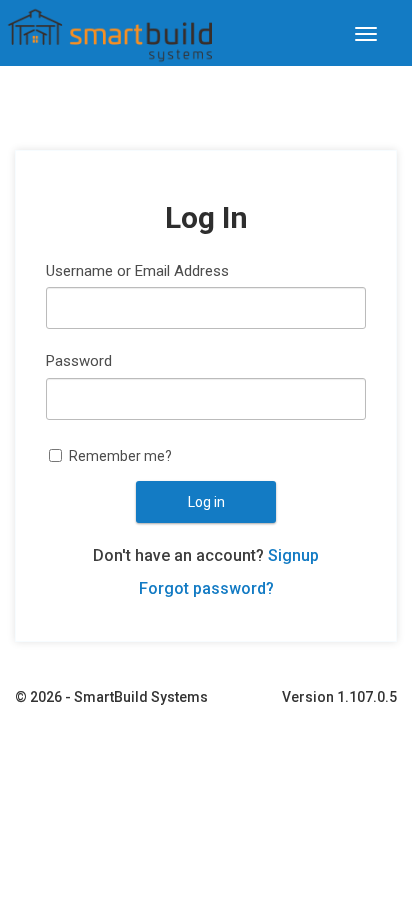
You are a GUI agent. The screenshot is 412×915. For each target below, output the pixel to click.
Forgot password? (206, 588)
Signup (293, 555)
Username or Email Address (137, 271)
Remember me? (120, 456)
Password (79, 361)
